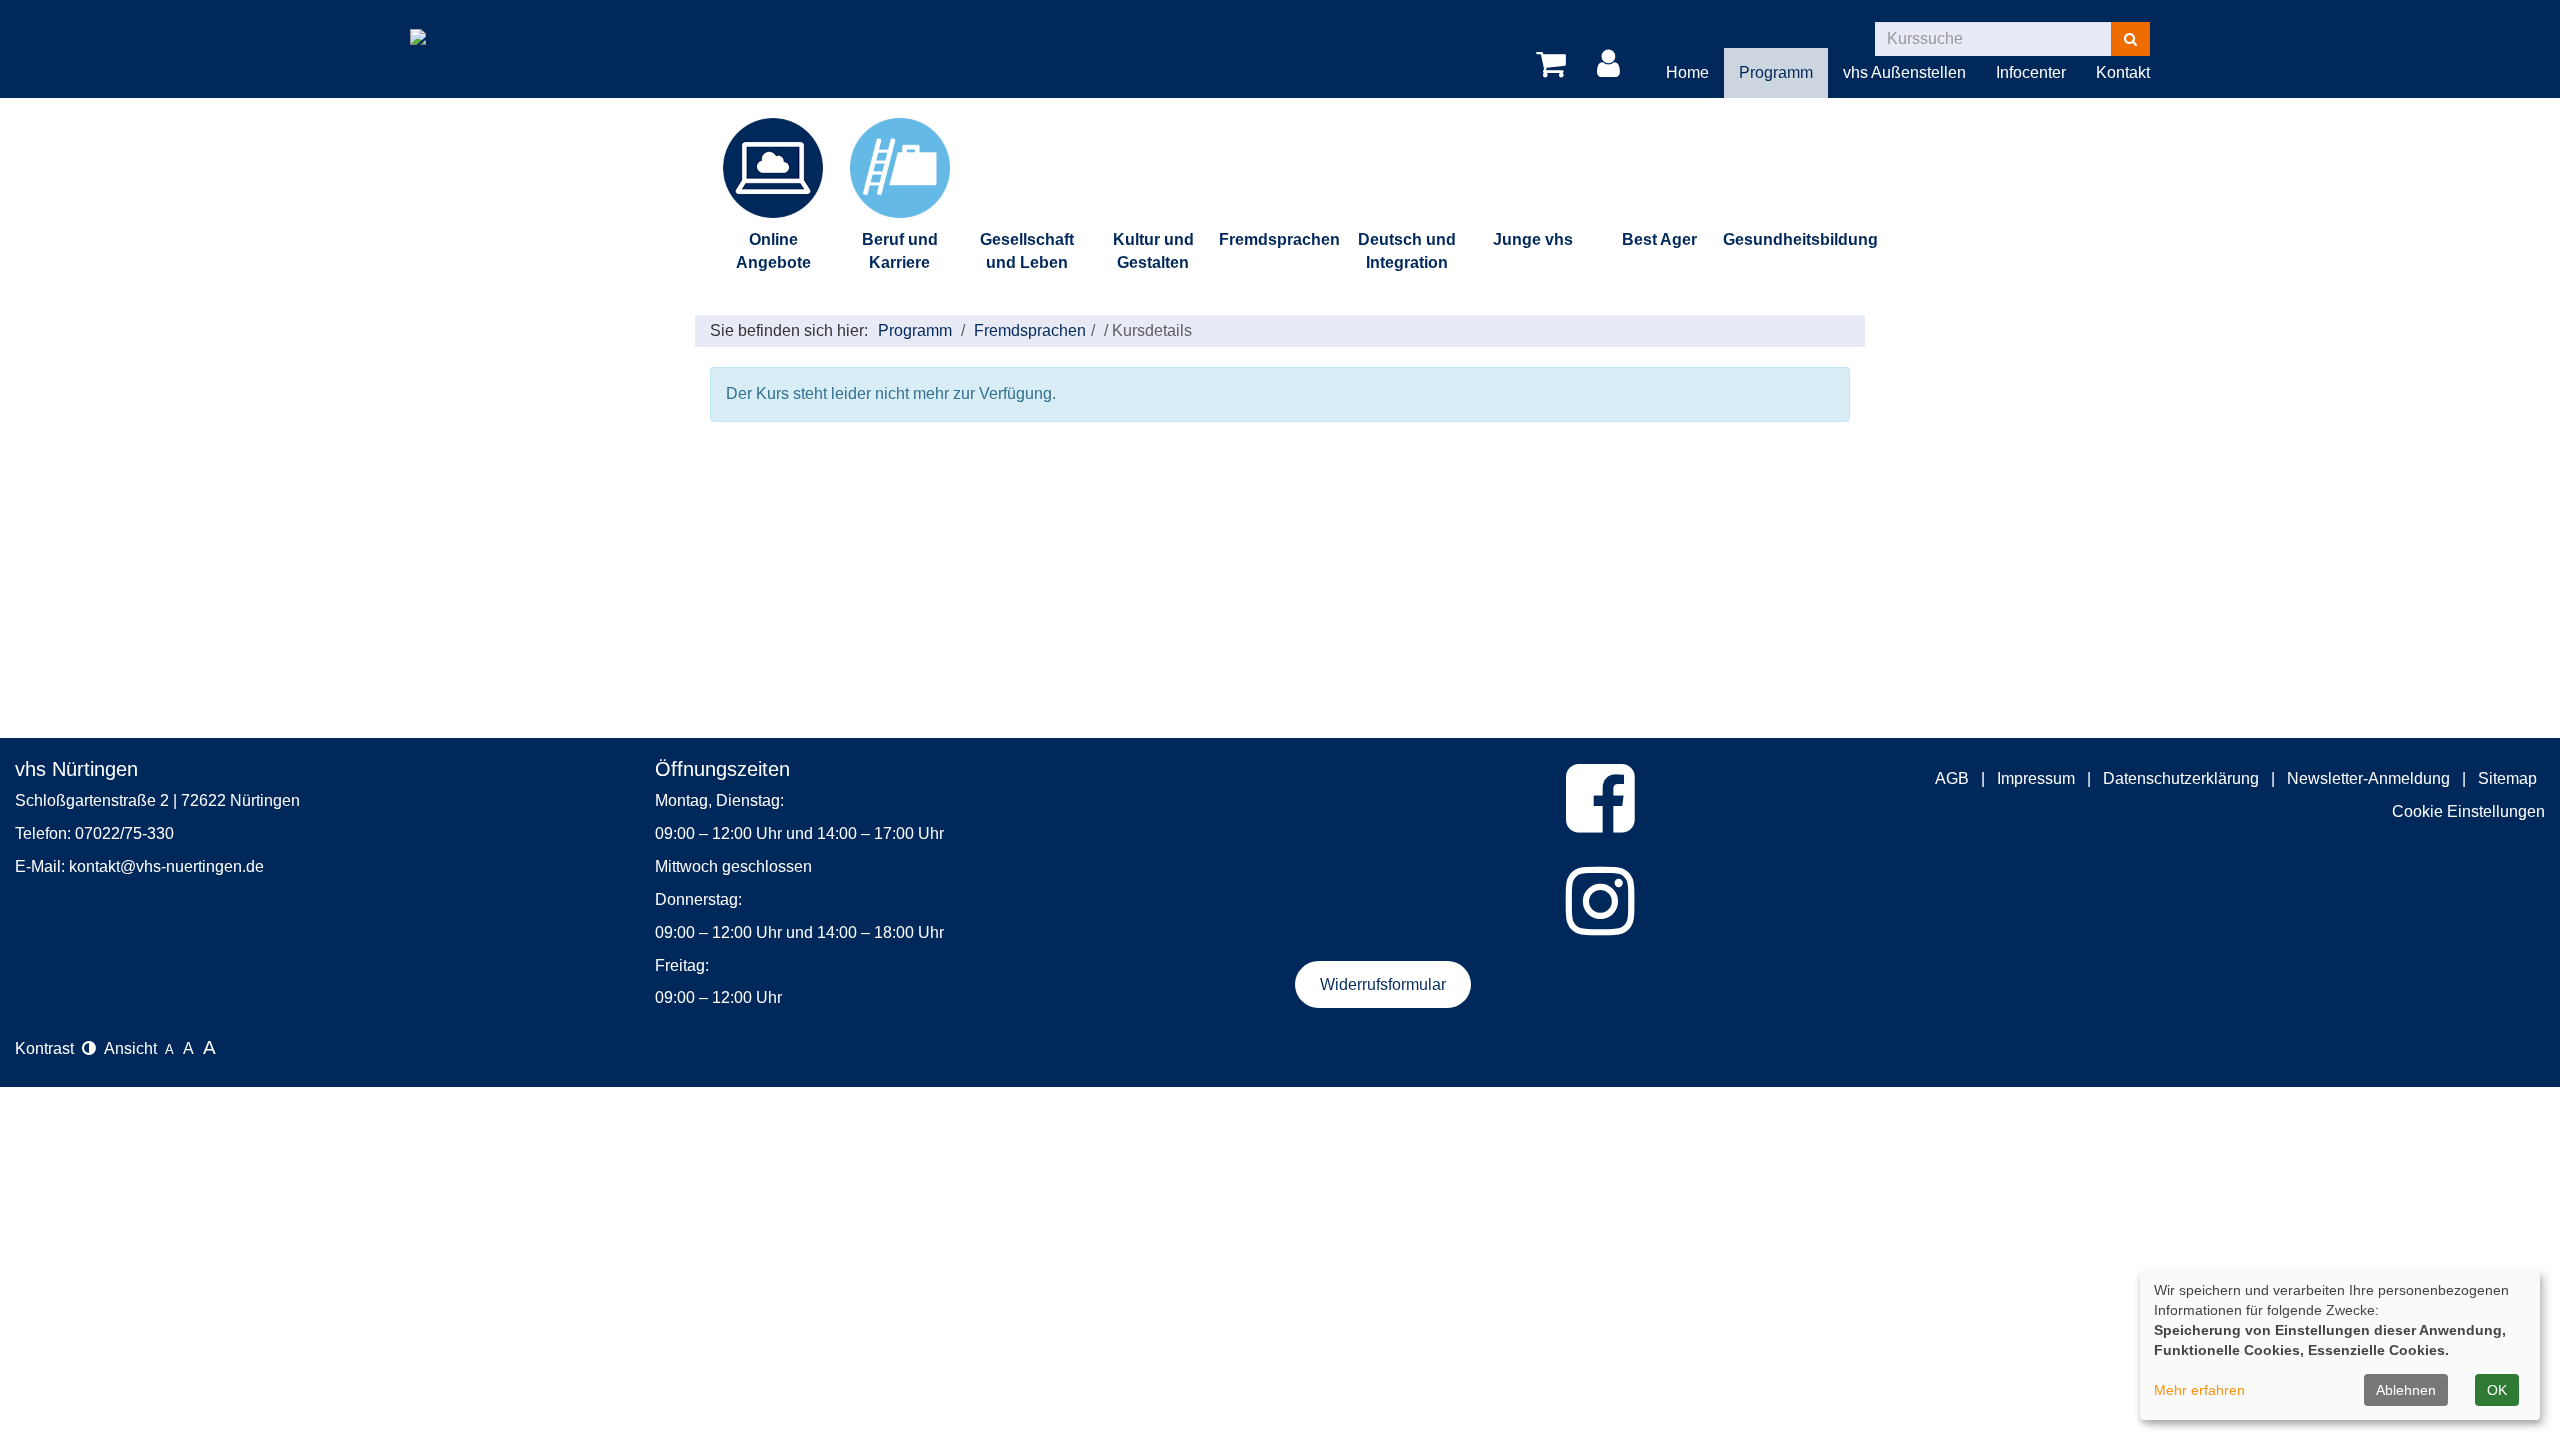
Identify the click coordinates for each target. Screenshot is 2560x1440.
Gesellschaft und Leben (1027, 251)
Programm (915, 330)
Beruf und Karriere (900, 251)
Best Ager (1659, 239)
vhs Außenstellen (1904, 72)
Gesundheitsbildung (1786, 239)
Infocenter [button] (2031, 72)
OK (2497, 1390)
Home (1687, 72)
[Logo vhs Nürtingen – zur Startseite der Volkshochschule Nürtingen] (487, 24)
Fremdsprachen (1279, 239)
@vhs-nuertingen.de (192, 866)
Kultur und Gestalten (1153, 251)
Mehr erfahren (2199, 1390)
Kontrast (48, 1048)
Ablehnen (2406, 1390)
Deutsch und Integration (1407, 251)
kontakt (94, 866)
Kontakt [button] (2123, 72)
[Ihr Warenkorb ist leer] (1554, 65)
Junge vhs (1533, 239)
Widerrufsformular (1383, 984)
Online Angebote (773, 251)
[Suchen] (2130, 39)
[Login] (1612, 65)
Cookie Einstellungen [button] (2468, 811)
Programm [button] (1776, 72)
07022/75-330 (124, 833)
